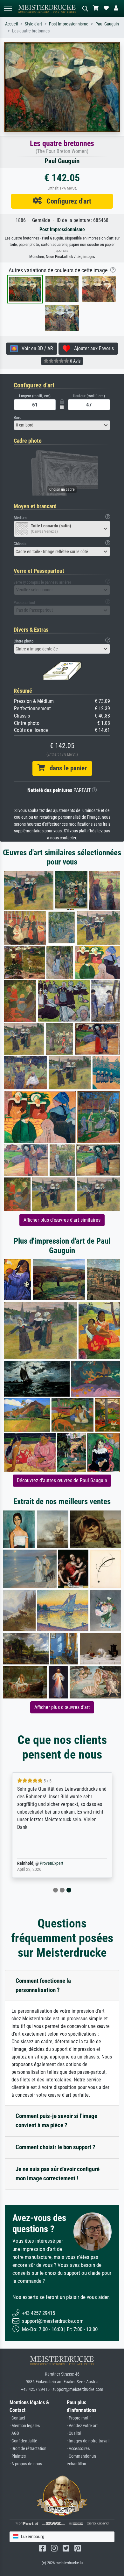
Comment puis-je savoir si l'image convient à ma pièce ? (56, 2121)
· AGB (14, 2433)
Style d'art (33, 24)
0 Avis (75, 361)
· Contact (17, 2418)
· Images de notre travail (88, 2441)
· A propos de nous (26, 2464)
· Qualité (74, 2433)
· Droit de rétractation (28, 2449)
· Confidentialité (23, 2441)
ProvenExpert (52, 1863)
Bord (17, 417)
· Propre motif (79, 2418)
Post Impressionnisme (69, 24)
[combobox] (62, 425)
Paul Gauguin (107, 24)
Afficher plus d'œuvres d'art (62, 1707)
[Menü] (8, 8)
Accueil (11, 24)
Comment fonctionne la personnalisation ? (43, 1985)
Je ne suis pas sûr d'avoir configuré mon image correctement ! (58, 2174)
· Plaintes (18, 2456)
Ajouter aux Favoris (92, 348)
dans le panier (66, 768)
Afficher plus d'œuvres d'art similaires (62, 1220)
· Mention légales (25, 2426)
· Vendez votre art (82, 2426)
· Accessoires (78, 2449)
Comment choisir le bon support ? (55, 2147)
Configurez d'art (66, 201)
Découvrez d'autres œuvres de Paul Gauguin (62, 1480)
